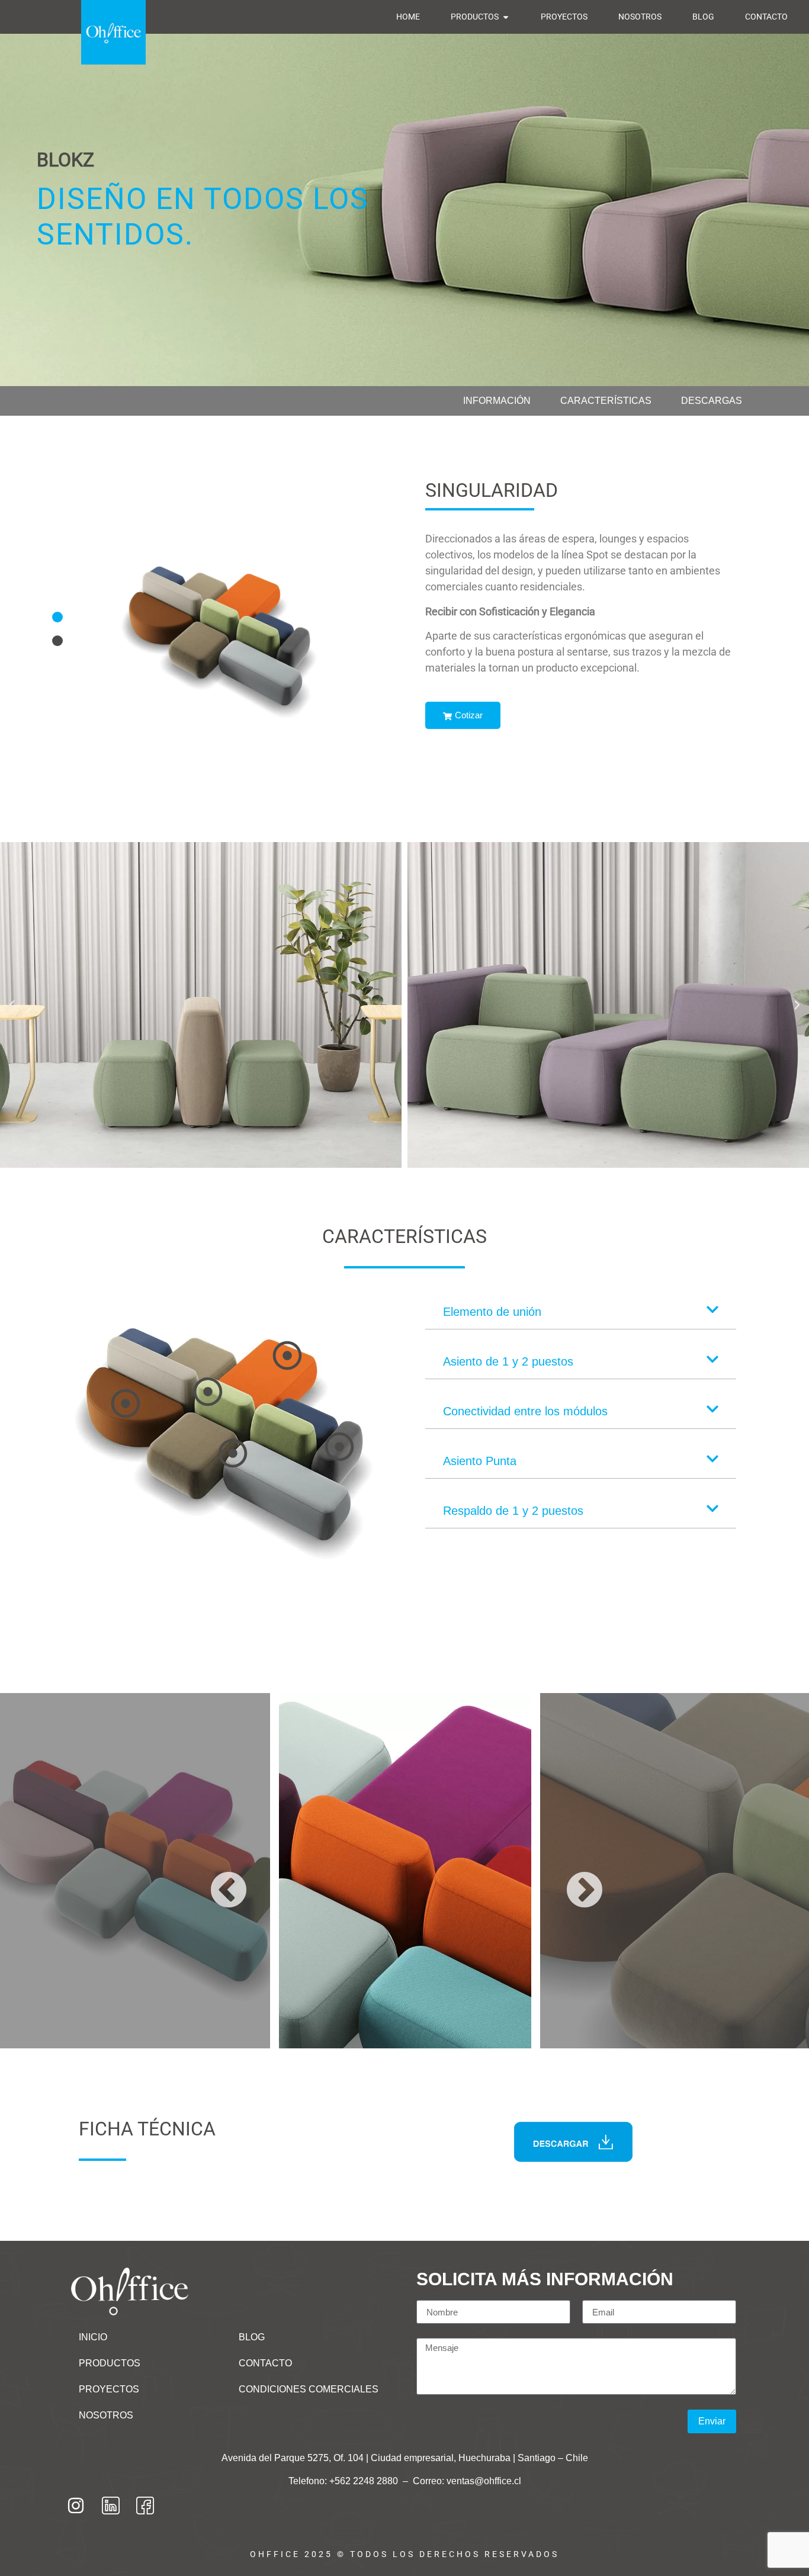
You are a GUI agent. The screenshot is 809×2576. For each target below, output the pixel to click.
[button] (57, 617)
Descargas (712, 401)
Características (606, 401)
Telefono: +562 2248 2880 (344, 2481)
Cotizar (469, 715)
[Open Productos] (506, 17)
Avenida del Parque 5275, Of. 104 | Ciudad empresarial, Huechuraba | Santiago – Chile (405, 2458)
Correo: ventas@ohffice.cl (467, 2481)
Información (497, 401)
